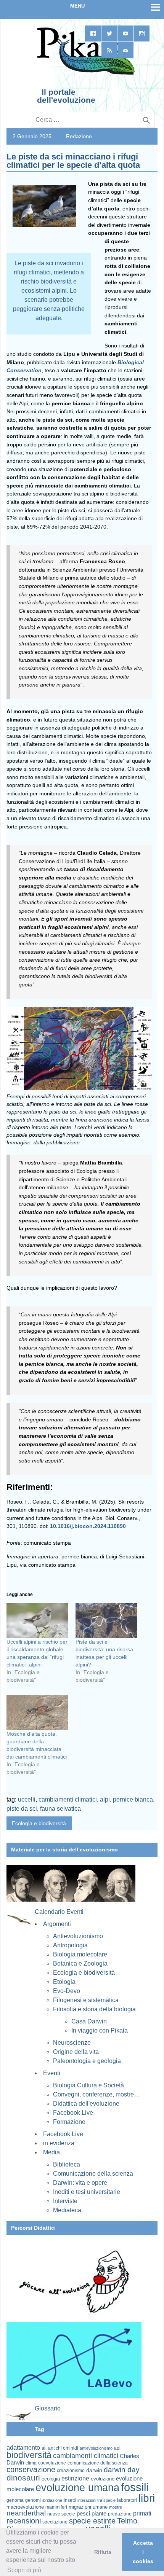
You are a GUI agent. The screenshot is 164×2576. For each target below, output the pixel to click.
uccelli (27, 1799)
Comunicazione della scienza (93, 2174)
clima (31, 2463)
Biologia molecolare (80, 1954)
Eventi (52, 2073)
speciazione (55, 2522)
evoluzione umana (77, 2488)
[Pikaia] (84, 74)
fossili (135, 2487)
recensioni (24, 2521)
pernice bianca (133, 1799)
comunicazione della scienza (98, 2463)
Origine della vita (76, 2052)
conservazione (31, 2469)
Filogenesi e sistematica (86, 2000)
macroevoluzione (25, 2507)
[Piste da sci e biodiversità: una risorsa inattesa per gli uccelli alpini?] (106, 1620)
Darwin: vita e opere (80, 2183)
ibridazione (52, 2500)
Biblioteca (67, 2164)
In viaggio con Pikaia (100, 2030)
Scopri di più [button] (24, 2570)
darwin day (122, 2470)
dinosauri (23, 2478)
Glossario (48, 2408)
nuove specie (61, 2514)
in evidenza (59, 2143)
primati (142, 2513)
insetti (70, 2500)
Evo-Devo (67, 1991)
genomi (33, 2500)
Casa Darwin (89, 2021)
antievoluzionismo (96, 2448)
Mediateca (67, 2210)
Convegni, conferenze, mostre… (96, 2094)
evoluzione (103, 2479)
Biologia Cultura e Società (88, 2085)
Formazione (69, 2122)
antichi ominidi (63, 2448)
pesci (83, 2514)
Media (51, 2152)
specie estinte (92, 2521)
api (117, 2448)
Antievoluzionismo (78, 1936)
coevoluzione (52, 2463)
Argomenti (57, 1924)
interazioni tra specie (96, 2500)
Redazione (79, 136)
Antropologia (70, 1945)
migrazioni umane (88, 2507)
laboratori (127, 2500)
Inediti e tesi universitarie (87, 2192)
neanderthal (26, 2513)
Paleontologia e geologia (87, 2061)
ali (44, 2448)
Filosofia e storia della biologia (94, 2009)
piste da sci (22, 1809)
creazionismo (71, 2470)
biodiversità (29, 2455)
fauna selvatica (60, 1809)
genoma (15, 2500)
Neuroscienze (72, 2043)
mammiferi (56, 2507)
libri (147, 2498)
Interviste (65, 2201)
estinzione (75, 2478)
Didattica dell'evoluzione (86, 2104)
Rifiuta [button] (103, 2552)
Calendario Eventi (59, 1912)
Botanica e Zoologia (80, 1963)
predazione (120, 2514)
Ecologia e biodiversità (39, 1823)
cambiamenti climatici (68, 1799)
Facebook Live (73, 2113)
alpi (105, 1799)
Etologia (64, 1982)
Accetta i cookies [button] (143, 2552)
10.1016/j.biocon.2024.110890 (88, 1526)
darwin (94, 2470)
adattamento (23, 2448)
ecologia (51, 2479)
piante (99, 2514)
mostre (116, 2507)
